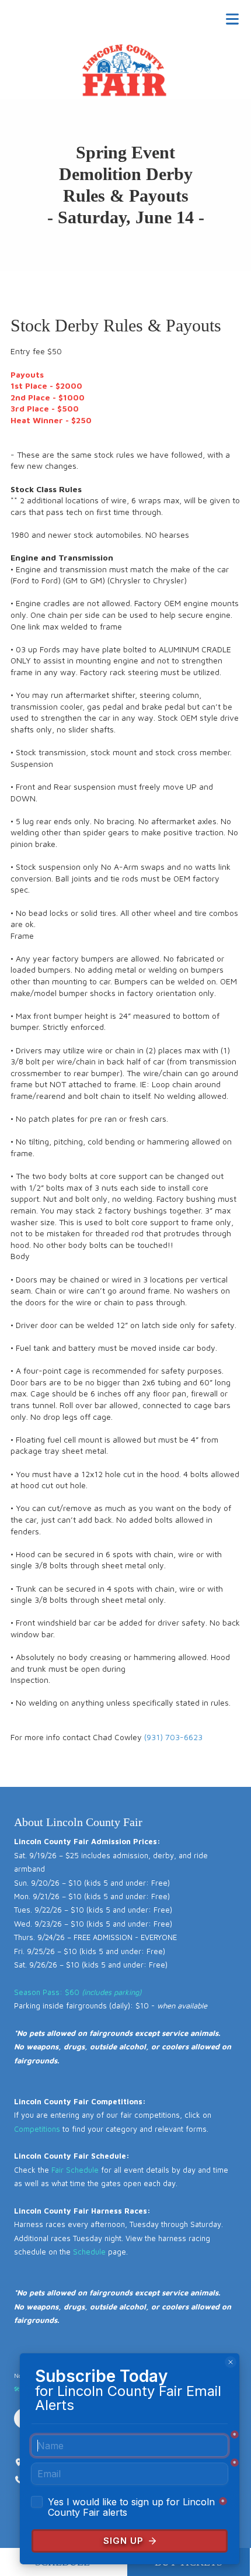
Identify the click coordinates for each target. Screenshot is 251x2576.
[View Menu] (232, 19)
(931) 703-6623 (173, 1737)
